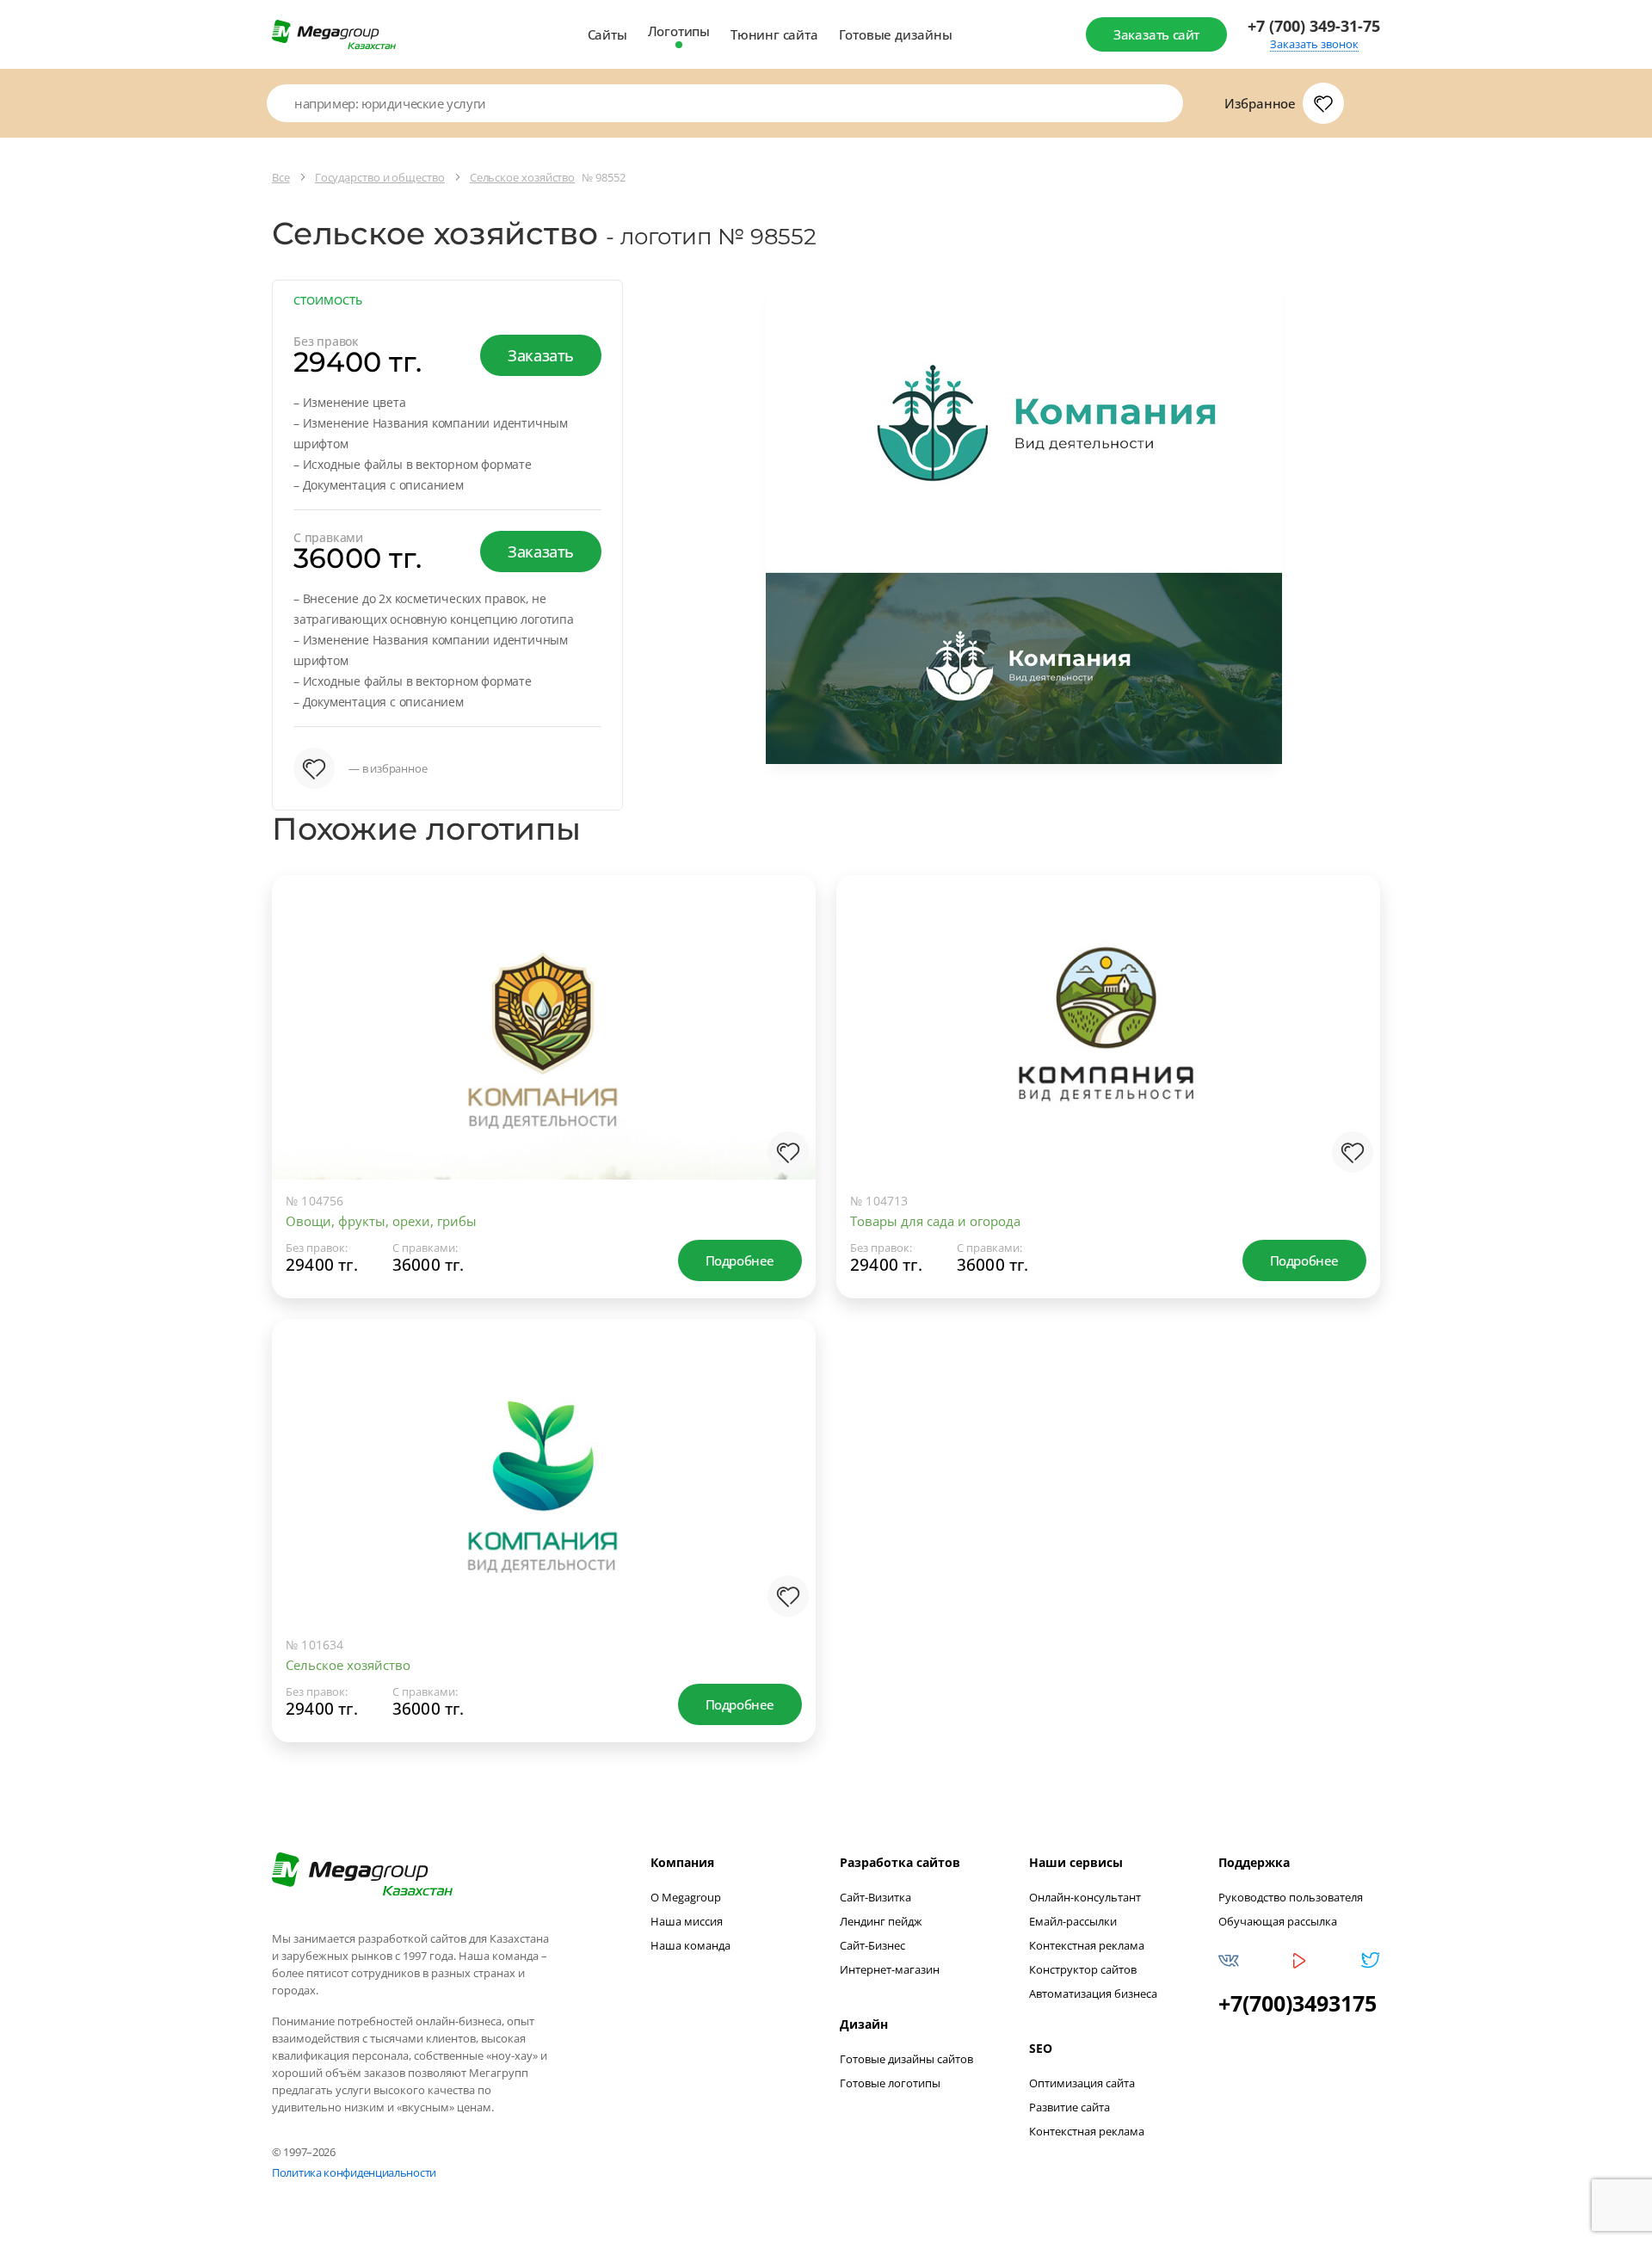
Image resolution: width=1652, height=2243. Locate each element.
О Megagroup (686, 1897)
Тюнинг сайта (774, 34)
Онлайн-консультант (1085, 1897)
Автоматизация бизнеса (1093, 1993)
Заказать (541, 355)
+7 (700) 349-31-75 (1314, 26)
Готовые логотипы (890, 2083)
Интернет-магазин (890, 1969)
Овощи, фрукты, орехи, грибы (381, 1221)
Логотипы (679, 31)
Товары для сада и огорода (935, 1221)
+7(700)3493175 (1298, 2003)
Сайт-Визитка (875, 1897)
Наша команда (690, 1945)
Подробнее (740, 1260)
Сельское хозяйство (348, 1665)
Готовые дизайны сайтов (906, 2059)
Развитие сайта (1069, 2107)
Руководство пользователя (1291, 1897)
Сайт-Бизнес (872, 1945)
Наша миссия (687, 1921)
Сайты (607, 34)
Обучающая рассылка (1278, 1921)
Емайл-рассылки (1073, 1921)
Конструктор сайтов (1083, 1969)
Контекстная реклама (1087, 1945)
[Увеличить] (785, 1109)
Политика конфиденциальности (354, 2172)
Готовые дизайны (896, 34)
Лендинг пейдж (881, 1921)
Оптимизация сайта (1082, 2083)
